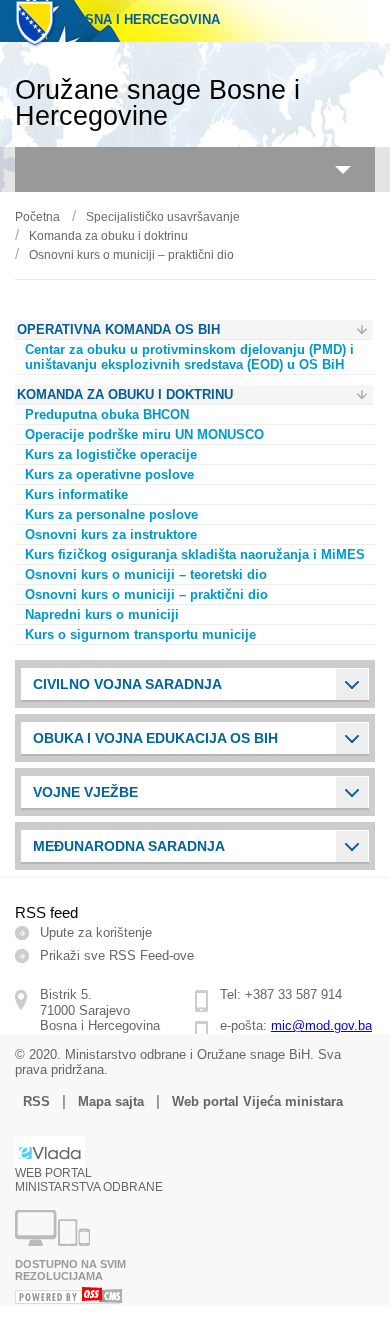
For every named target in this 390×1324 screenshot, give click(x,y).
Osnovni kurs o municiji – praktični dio (131, 255)
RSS (36, 1101)
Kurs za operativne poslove (109, 474)
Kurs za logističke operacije (111, 454)
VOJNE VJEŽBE (85, 792)
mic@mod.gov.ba (321, 1025)
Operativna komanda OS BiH (118, 329)
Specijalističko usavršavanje (163, 217)
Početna (37, 217)
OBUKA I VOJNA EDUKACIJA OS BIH (155, 738)
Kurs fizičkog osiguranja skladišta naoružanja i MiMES (195, 554)
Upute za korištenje (96, 932)
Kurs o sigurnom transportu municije (140, 634)
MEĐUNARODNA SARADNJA (129, 846)
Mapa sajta (111, 1101)
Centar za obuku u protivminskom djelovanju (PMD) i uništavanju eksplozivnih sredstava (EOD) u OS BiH (189, 357)
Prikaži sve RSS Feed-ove (117, 955)
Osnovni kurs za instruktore (111, 534)
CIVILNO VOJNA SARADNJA (127, 684)
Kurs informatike (76, 494)
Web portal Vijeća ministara (257, 1101)
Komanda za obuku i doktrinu (108, 236)
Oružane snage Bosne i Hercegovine (157, 103)
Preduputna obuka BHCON (107, 414)
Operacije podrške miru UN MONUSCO (144, 434)
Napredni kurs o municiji (102, 614)
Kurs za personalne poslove (111, 514)
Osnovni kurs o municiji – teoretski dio (146, 574)
